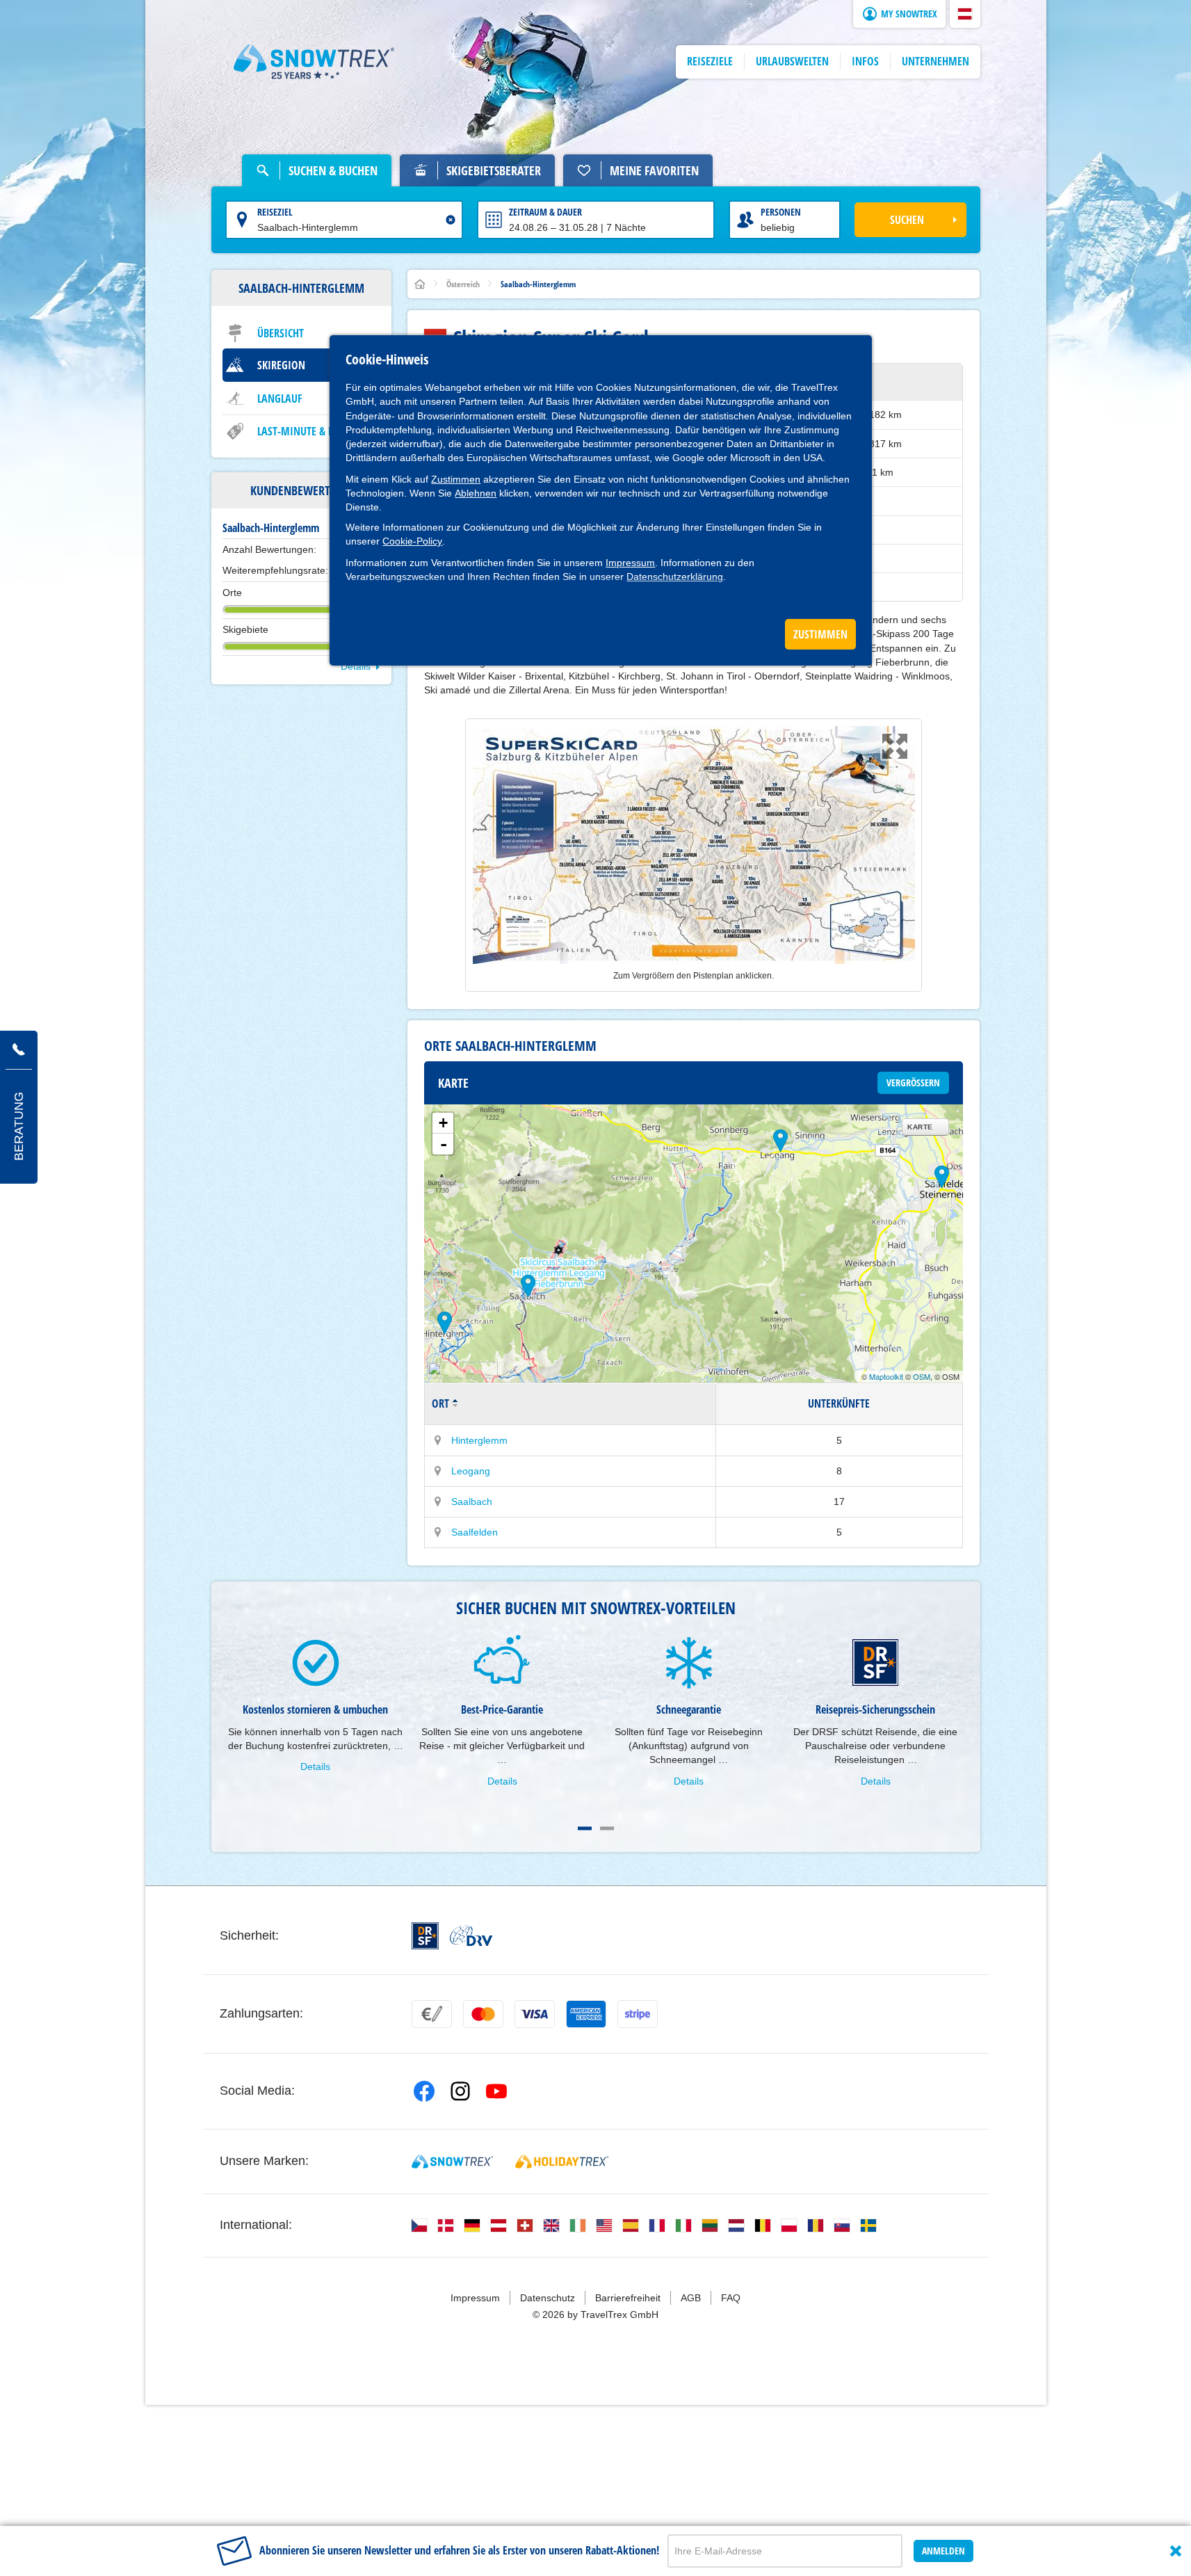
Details (356, 666)
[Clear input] (451, 220)
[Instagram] (460, 2091)
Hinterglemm (479, 1440)
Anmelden (943, 2551)
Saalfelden (475, 1532)
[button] (965, 14)
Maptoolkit (886, 1376)
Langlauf (280, 399)
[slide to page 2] (607, 1828)
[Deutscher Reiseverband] (471, 1935)
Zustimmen (456, 479)
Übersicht (281, 333)
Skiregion (281, 365)
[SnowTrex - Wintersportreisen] (452, 2162)
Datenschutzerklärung (675, 577)
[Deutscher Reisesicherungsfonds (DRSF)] (425, 1936)
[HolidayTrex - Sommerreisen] (562, 2162)
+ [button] (443, 1123)
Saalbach (472, 1502)
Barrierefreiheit (628, 2298)
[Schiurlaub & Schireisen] (314, 62)
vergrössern (913, 1082)
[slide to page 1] (585, 1828)
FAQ (731, 2298)
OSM (922, 1376)
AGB (691, 2298)
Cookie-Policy (412, 541)
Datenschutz (548, 2298)
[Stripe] (638, 2014)
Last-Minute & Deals (306, 431)
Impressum (630, 563)
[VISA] (535, 2014)
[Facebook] (424, 2091)
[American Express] (586, 2014)
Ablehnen (476, 493)
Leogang (471, 1471)
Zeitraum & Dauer (545, 212)
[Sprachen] (419, 2225)
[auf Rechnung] (432, 2014)
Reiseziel (275, 212)
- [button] (444, 1144)
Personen (781, 212)
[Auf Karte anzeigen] (438, 1440)
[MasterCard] (483, 2014)
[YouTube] (496, 2091)
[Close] (1176, 2551)
